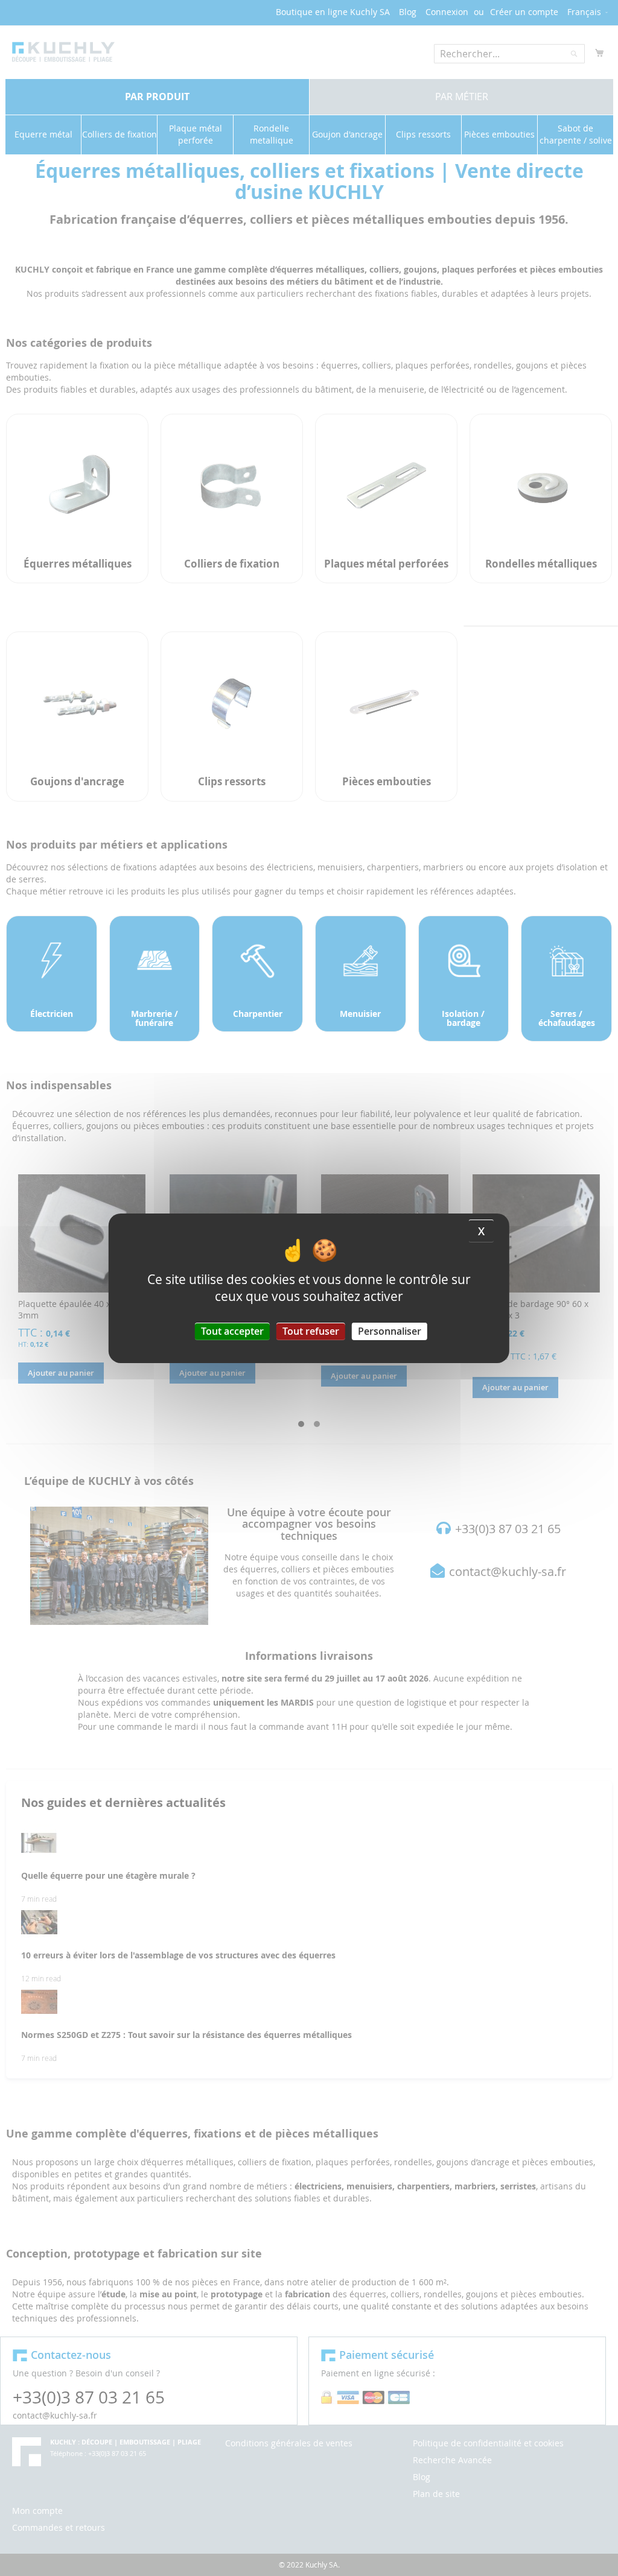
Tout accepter (232, 1331)
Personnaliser (390, 1331)
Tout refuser (311, 1331)
